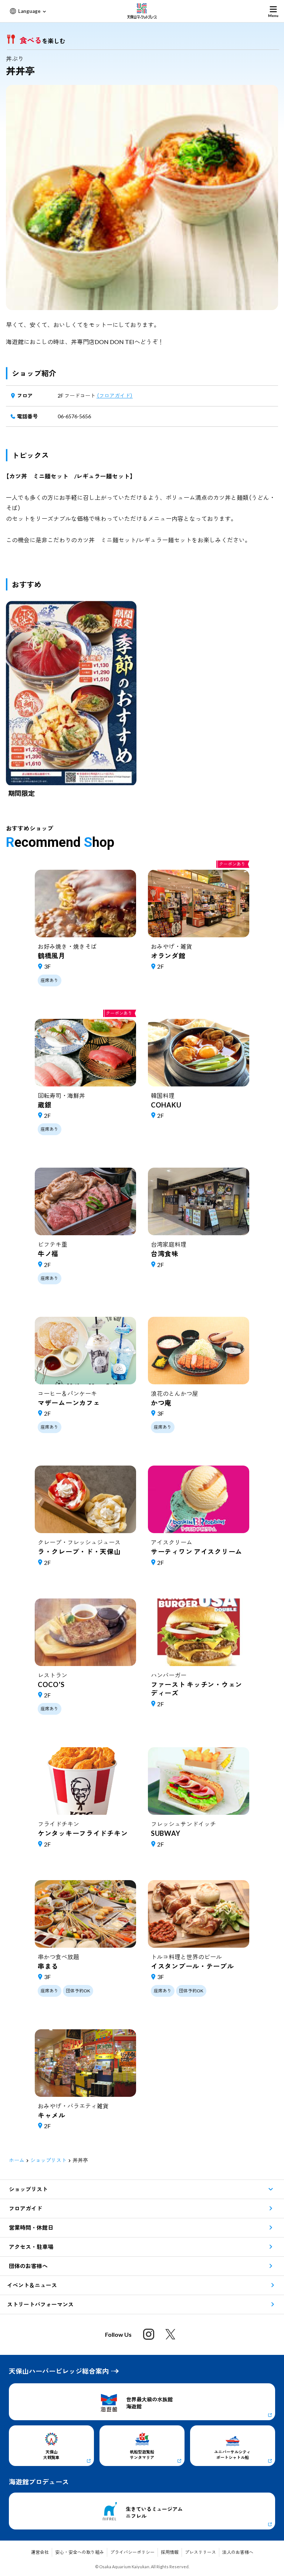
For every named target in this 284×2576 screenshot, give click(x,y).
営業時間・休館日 (31, 2228)
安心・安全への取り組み (80, 2552)
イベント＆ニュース (32, 2285)
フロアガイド (26, 2208)
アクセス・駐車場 (31, 2247)
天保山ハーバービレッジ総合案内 (59, 2371)
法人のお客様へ (238, 2552)
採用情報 (170, 2552)
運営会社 (40, 2552)
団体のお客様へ (28, 2266)
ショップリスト (48, 2160)
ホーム (17, 2160)
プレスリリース (200, 2552)
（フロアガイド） (115, 396)
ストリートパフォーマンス (40, 2304)
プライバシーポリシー (132, 2552)
